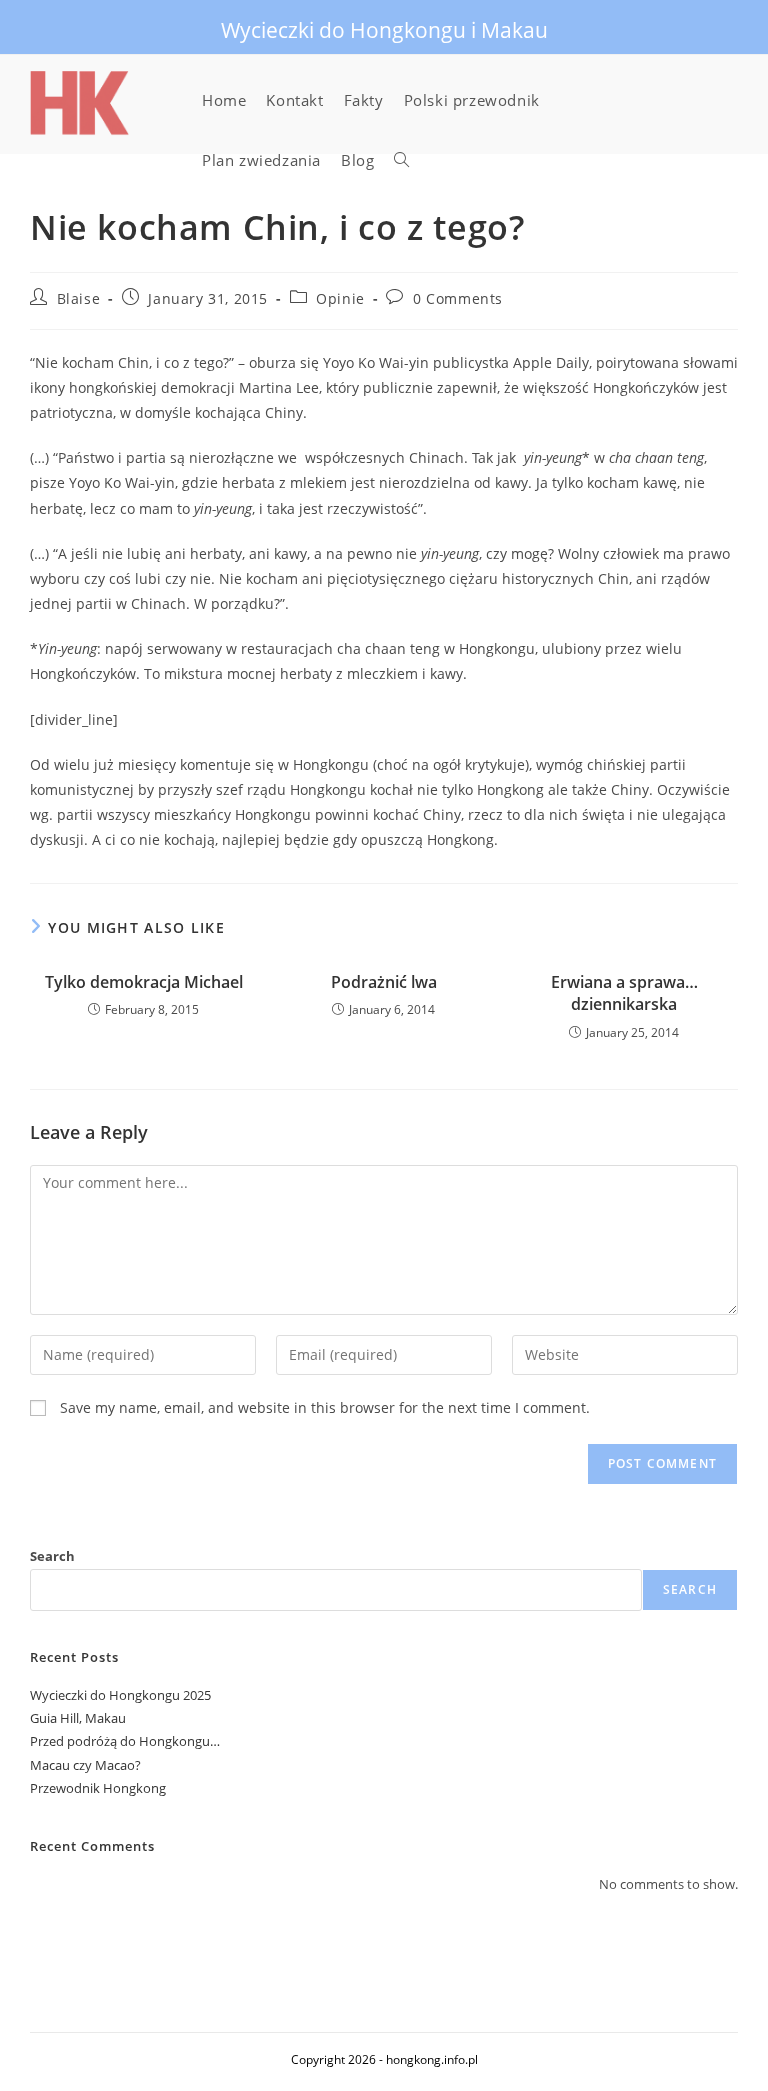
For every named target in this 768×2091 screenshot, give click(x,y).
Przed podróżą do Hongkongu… (125, 1741)
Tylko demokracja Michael (144, 982)
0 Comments (458, 298)
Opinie (340, 298)
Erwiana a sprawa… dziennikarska (624, 993)
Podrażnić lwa (384, 982)
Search (52, 1556)
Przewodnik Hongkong (98, 1788)
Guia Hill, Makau (78, 1718)
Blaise (79, 298)
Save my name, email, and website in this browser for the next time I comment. (325, 1407)
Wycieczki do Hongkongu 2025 (120, 1695)
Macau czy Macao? (85, 1765)
